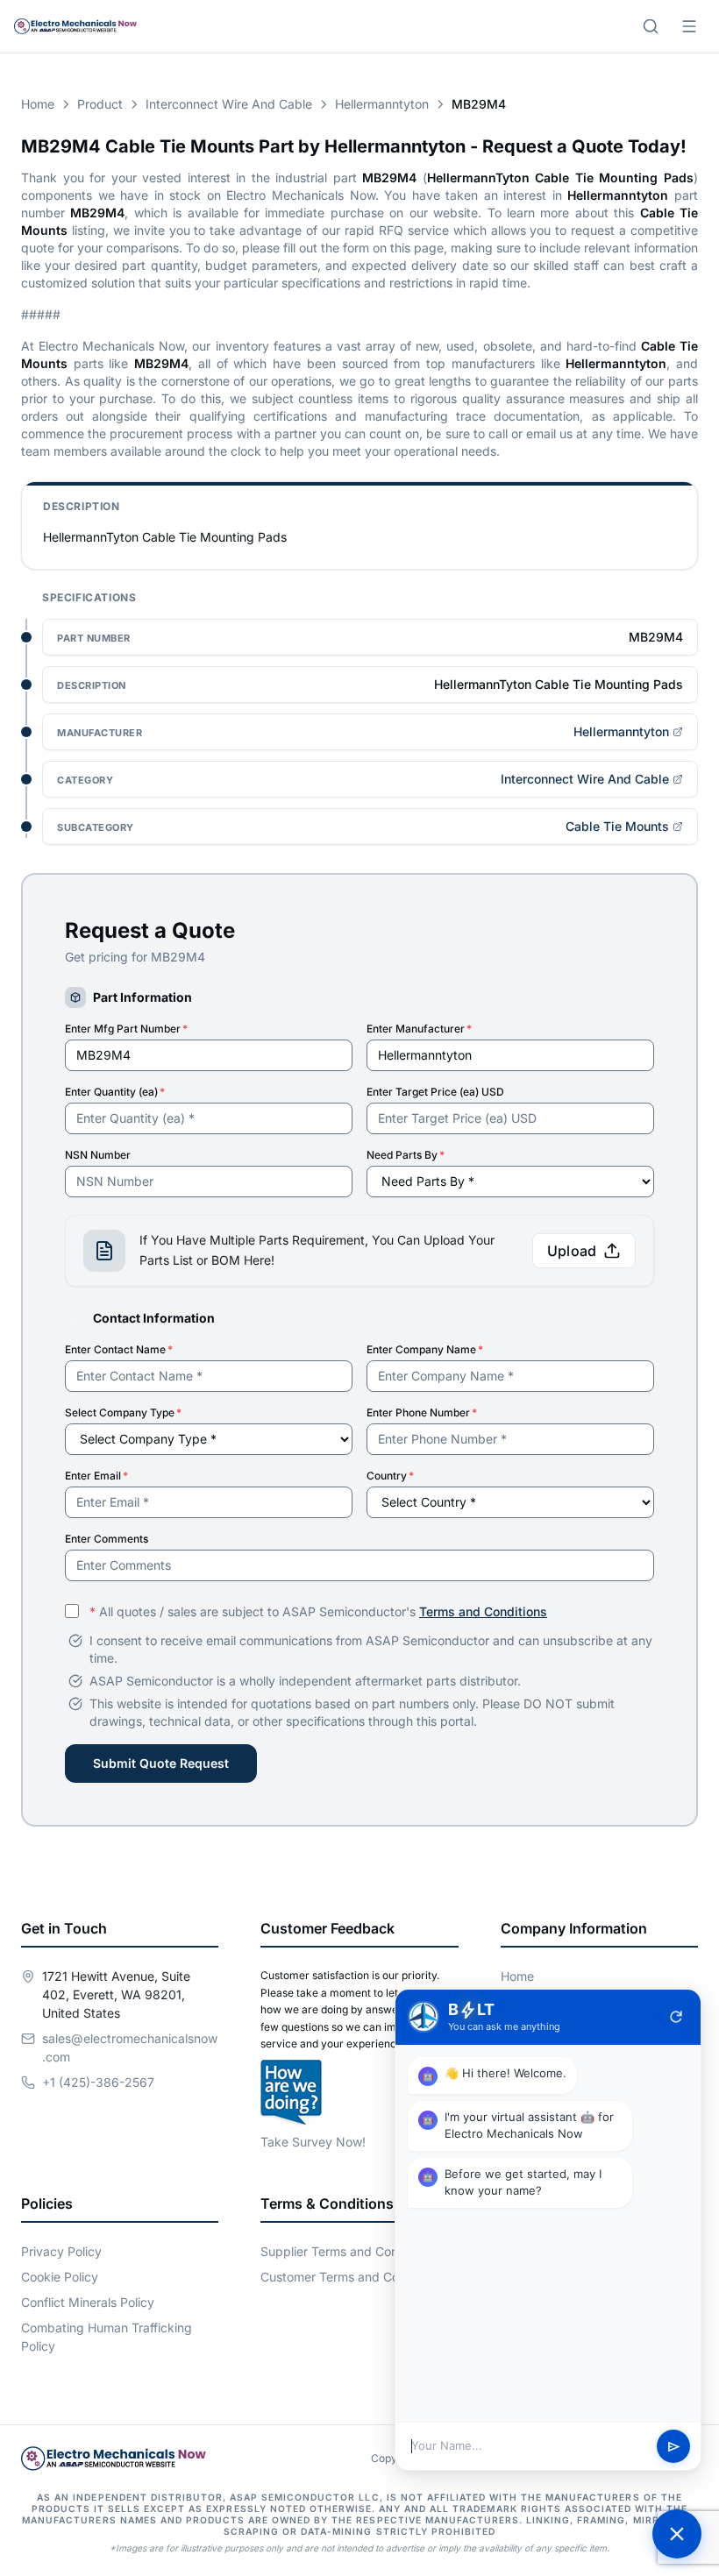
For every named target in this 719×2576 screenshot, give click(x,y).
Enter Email (96, 1476)
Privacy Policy (61, 2251)
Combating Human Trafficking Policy (107, 2337)
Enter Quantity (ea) (115, 1092)
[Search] (651, 26)
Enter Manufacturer (419, 1029)
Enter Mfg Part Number (126, 1029)
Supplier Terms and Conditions (348, 2251)
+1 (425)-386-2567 (98, 2082)
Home (38, 104)
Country (390, 1476)
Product (100, 104)
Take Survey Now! (313, 2142)
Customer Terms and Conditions (352, 2277)
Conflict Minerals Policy (88, 2302)
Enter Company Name (425, 1349)
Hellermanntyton (382, 104)
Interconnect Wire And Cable (229, 104)
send (674, 2447)
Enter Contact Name (119, 1349)
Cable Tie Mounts (617, 826)
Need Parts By (406, 1155)
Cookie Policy (60, 2277)
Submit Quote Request (161, 1763)
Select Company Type (123, 1412)
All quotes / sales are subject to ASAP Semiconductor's (318, 1611)
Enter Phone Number (422, 1412)
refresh (676, 2017)
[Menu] (689, 26)
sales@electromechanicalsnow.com (130, 2047)
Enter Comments (107, 1539)
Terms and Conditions (483, 1611)
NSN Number (98, 1155)
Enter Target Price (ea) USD (435, 1092)
